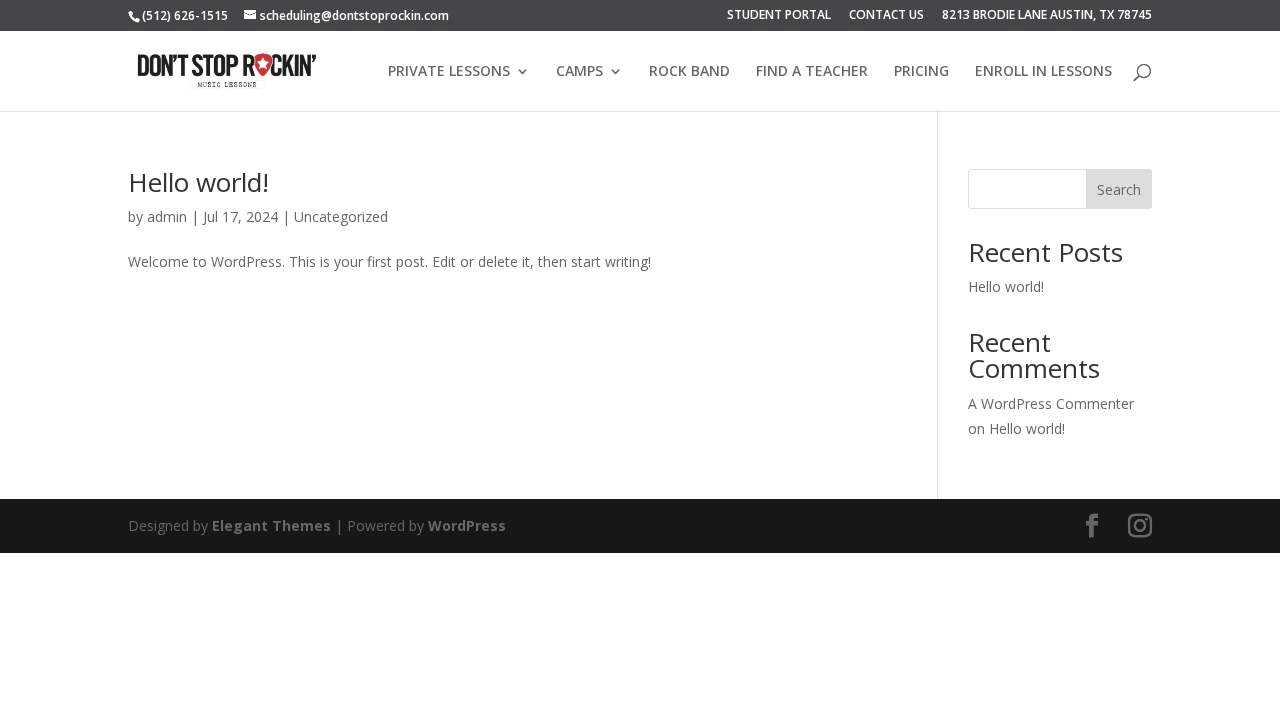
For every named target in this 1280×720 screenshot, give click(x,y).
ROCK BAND (689, 72)
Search (1119, 189)
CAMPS (579, 72)
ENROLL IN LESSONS (1043, 72)
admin (167, 216)
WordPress (467, 525)
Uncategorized (341, 216)
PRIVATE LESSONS (449, 72)
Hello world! (198, 182)
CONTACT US (886, 16)
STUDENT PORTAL (779, 16)
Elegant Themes (271, 525)
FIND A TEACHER (812, 72)
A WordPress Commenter (1051, 403)
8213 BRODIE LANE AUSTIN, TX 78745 (1047, 16)
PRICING (921, 72)
